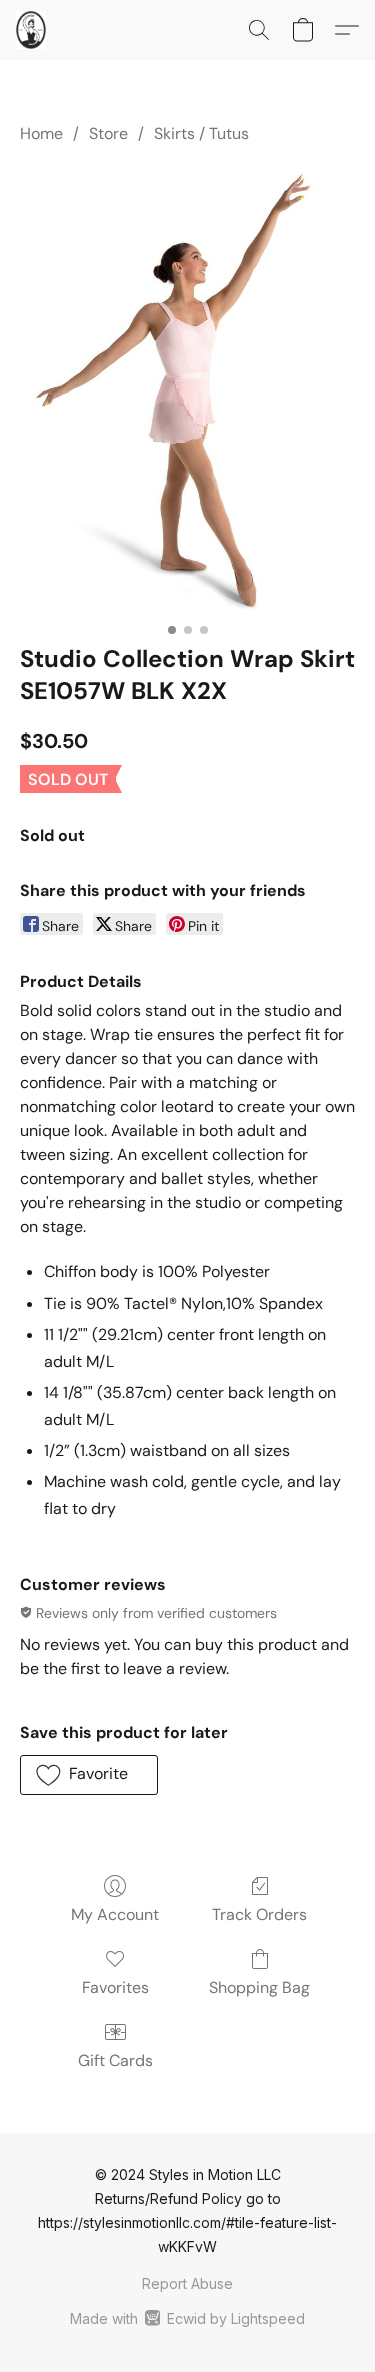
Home (41, 133)
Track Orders (259, 1914)
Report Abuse (187, 2283)
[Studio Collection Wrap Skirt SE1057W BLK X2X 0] (187, 389)
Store (108, 133)
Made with (187, 2318)
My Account (115, 1914)
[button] (31, 30)
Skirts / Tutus (201, 133)
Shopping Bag (259, 1987)
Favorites (115, 1987)
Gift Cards (115, 2060)
